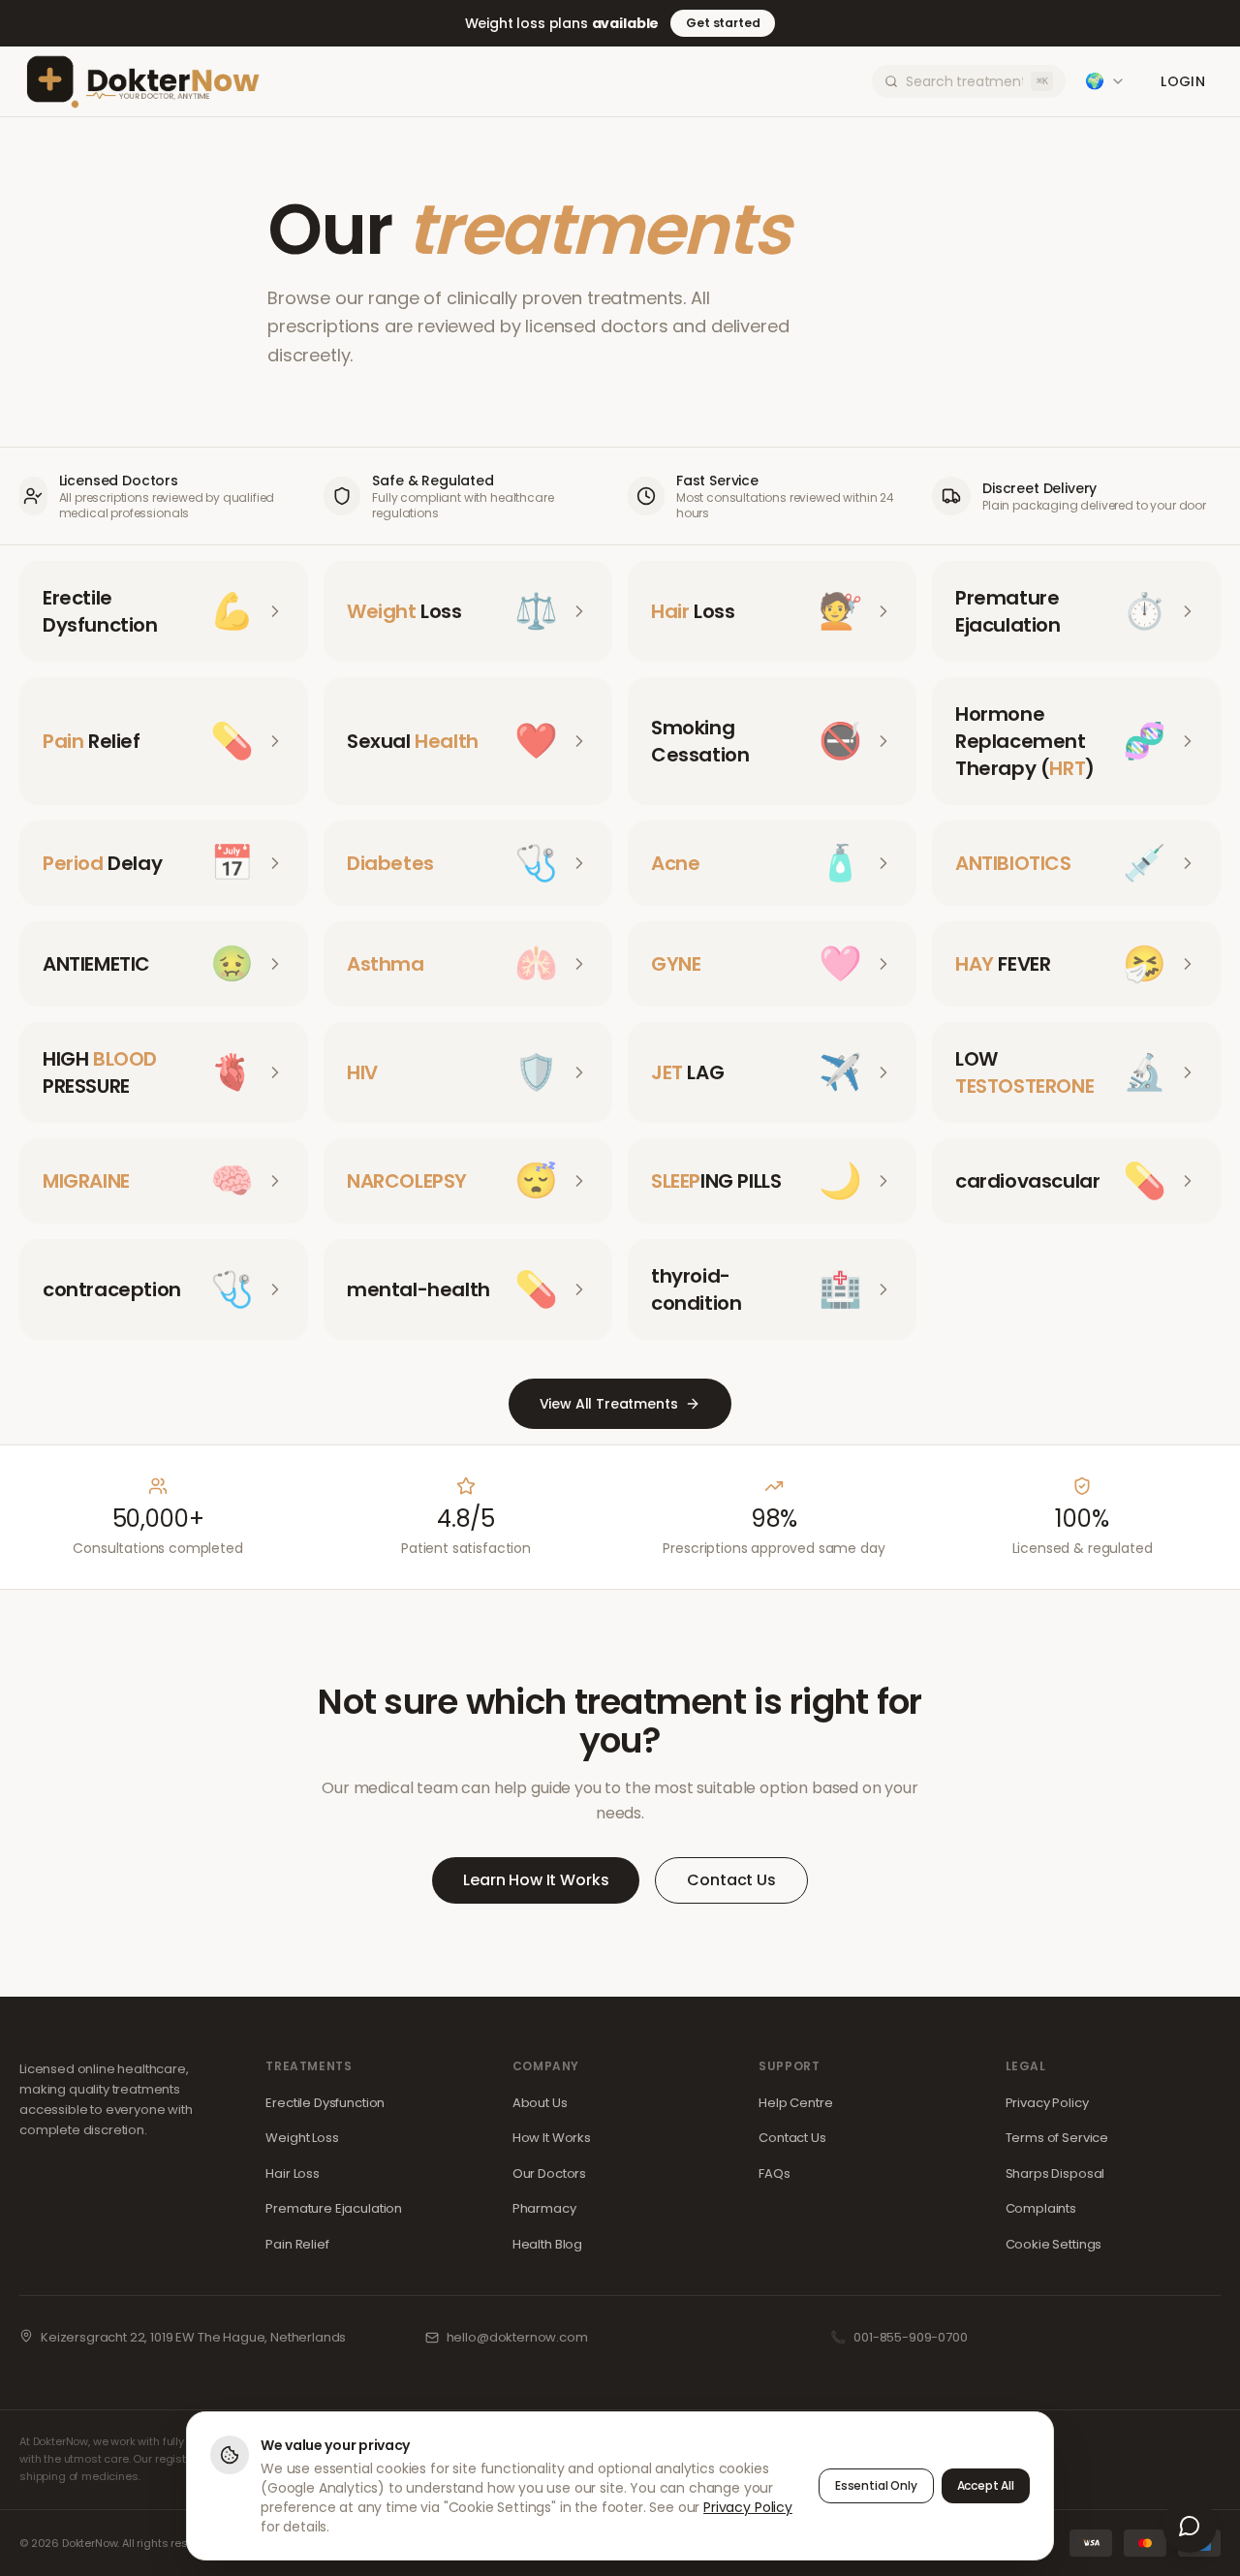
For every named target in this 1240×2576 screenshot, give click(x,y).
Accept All (986, 2485)
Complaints (1041, 2208)
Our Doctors (549, 2173)
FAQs (774, 2173)
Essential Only (876, 2485)
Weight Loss (302, 2138)
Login (1183, 81)
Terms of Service (1057, 2138)
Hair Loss (293, 2173)
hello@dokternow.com (517, 2337)
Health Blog (547, 2244)
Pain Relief (297, 2244)
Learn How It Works (536, 1880)
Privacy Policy (1047, 2103)
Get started (723, 23)
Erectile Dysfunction (325, 2103)
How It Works (552, 2138)
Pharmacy (544, 2208)
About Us (540, 2103)
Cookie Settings (1054, 2244)
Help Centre (795, 2103)
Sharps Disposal (1055, 2173)
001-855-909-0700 (910, 2337)
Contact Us (731, 1880)
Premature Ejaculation (334, 2208)
